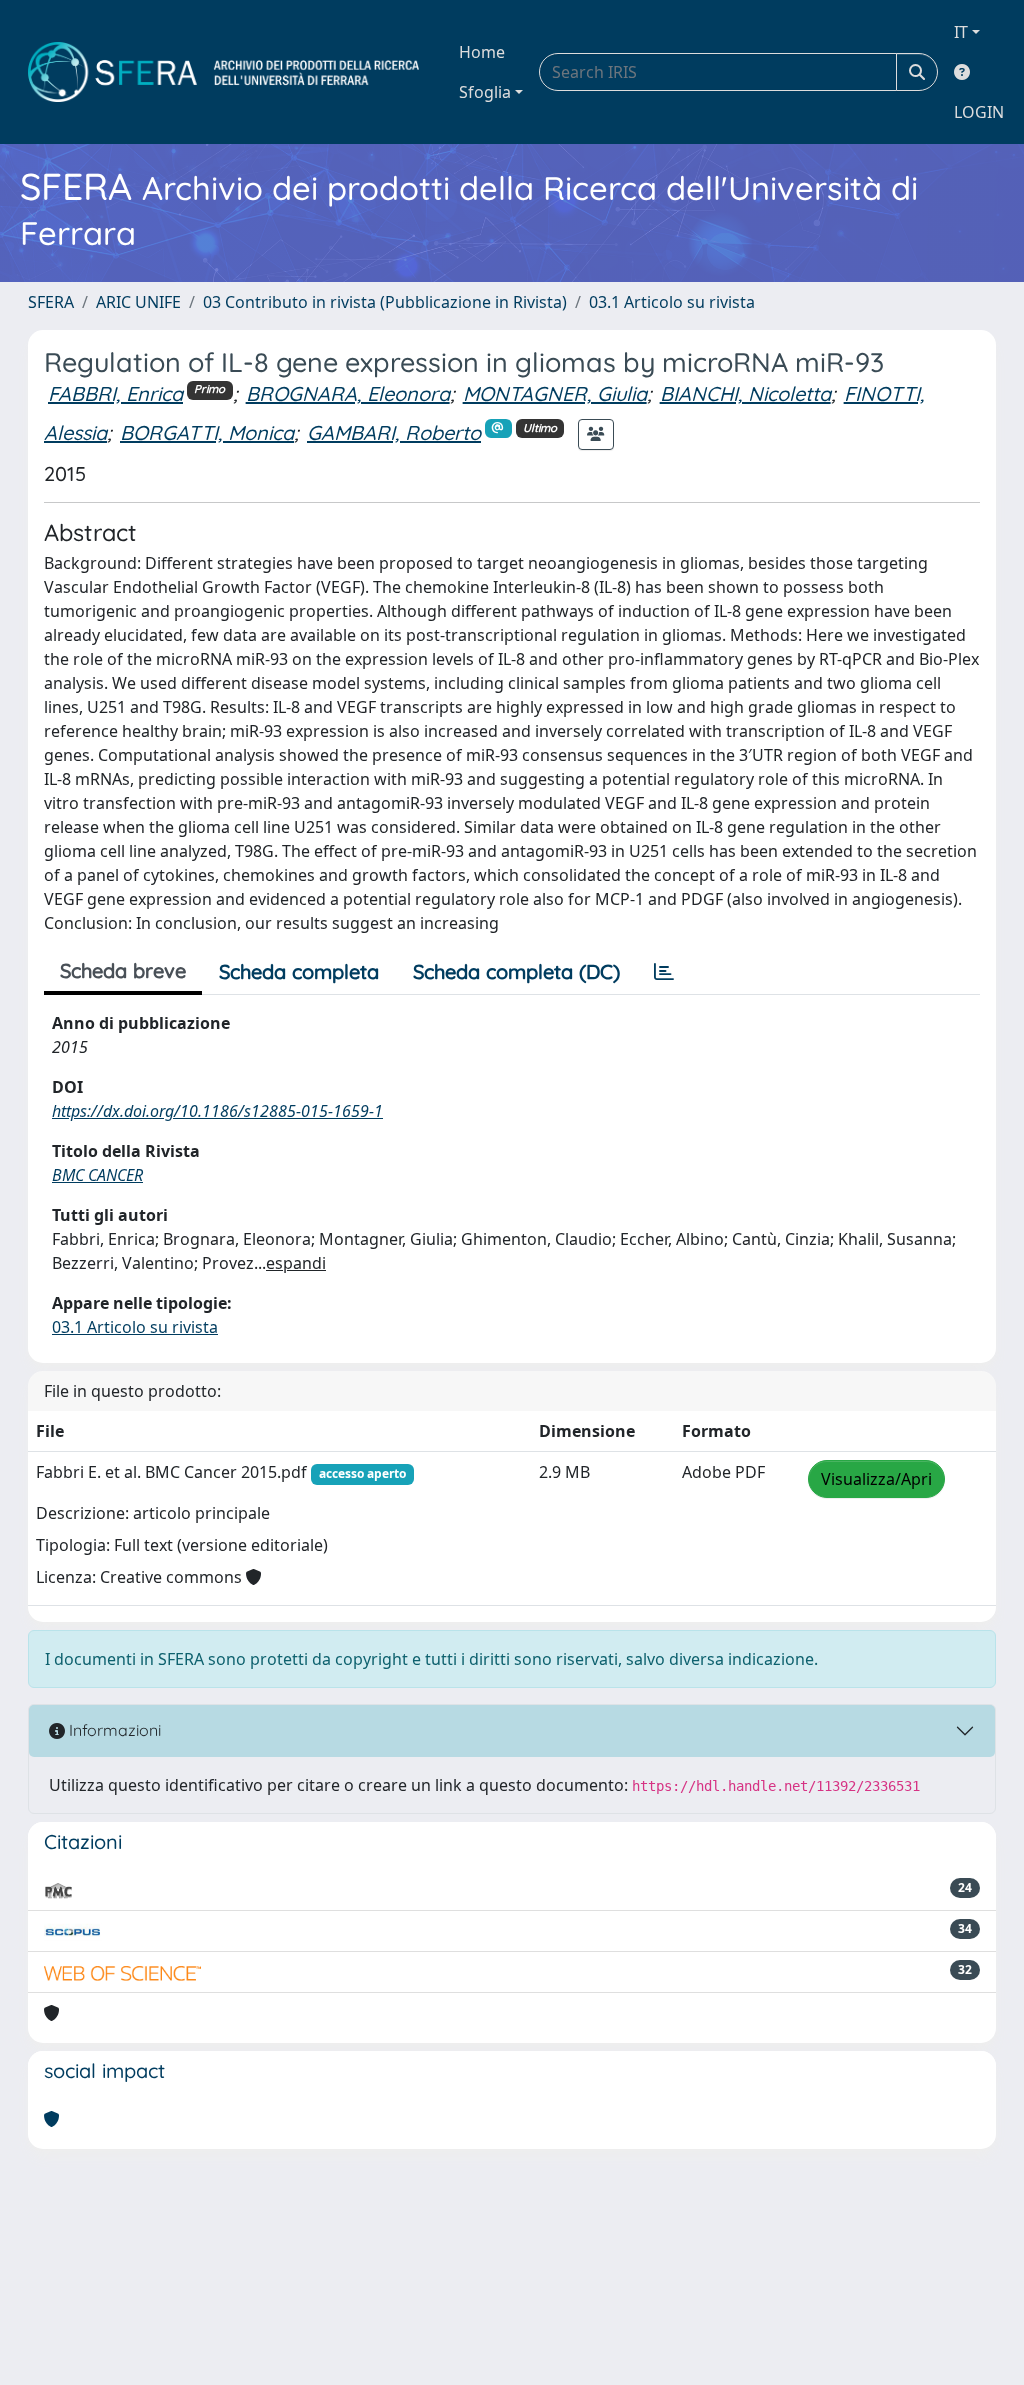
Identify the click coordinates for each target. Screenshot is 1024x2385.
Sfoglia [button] (485, 92)
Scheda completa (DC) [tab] (516, 971)
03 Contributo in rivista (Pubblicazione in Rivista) (385, 302)
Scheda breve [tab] (123, 970)
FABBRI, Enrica (115, 393)
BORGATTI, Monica (207, 432)
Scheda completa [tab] (299, 971)
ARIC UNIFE (138, 302)
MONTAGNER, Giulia (555, 393)
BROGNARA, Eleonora (348, 393)
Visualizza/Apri (876, 1479)
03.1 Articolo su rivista (672, 302)
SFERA (51, 302)
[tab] (664, 972)
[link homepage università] (223, 72)
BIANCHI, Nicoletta (745, 393)
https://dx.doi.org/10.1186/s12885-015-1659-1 (217, 1111)
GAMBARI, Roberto (394, 432)
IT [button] (961, 32)
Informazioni (113, 1730)
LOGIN (979, 112)
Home (482, 52)
